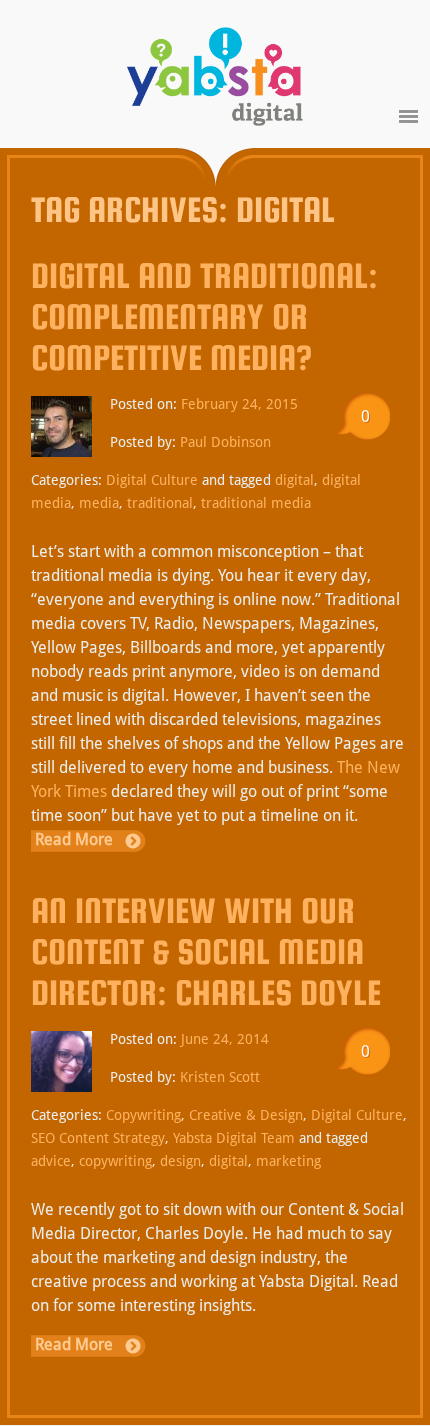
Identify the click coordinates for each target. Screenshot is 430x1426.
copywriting (115, 1161)
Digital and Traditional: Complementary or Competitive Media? (204, 316)
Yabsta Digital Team (234, 1138)
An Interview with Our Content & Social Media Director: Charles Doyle (206, 951)
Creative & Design (246, 1115)
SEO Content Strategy (98, 1138)
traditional (160, 503)
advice (51, 1161)
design (180, 1161)
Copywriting (143, 1115)
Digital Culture (152, 480)
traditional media (256, 503)
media (99, 503)
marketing (288, 1161)
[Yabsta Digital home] (215, 80)
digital (294, 480)
